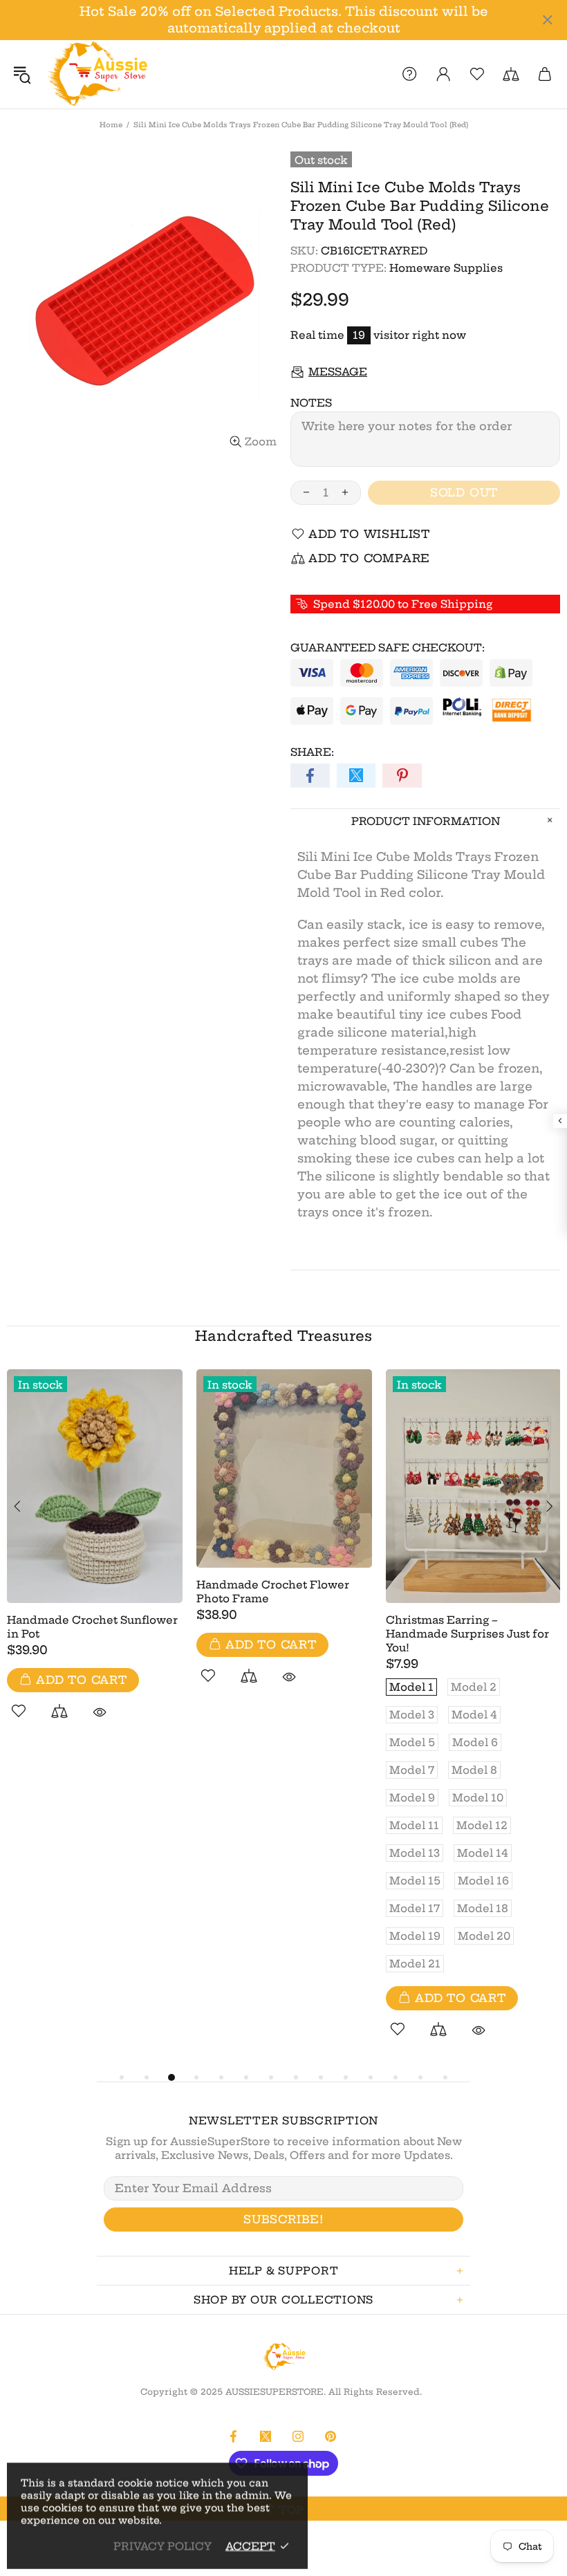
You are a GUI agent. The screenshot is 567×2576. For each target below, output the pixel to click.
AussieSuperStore (96, 74)
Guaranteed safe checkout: (388, 648)
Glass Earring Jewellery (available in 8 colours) (262, 1478)
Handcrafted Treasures (283, 1336)
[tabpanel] (95, 1551)
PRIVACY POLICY (162, 2546)
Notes (311, 403)
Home (111, 125)
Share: (312, 752)
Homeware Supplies (446, 268)
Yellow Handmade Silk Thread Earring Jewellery (471, 1478)
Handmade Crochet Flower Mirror (83, 1609)
